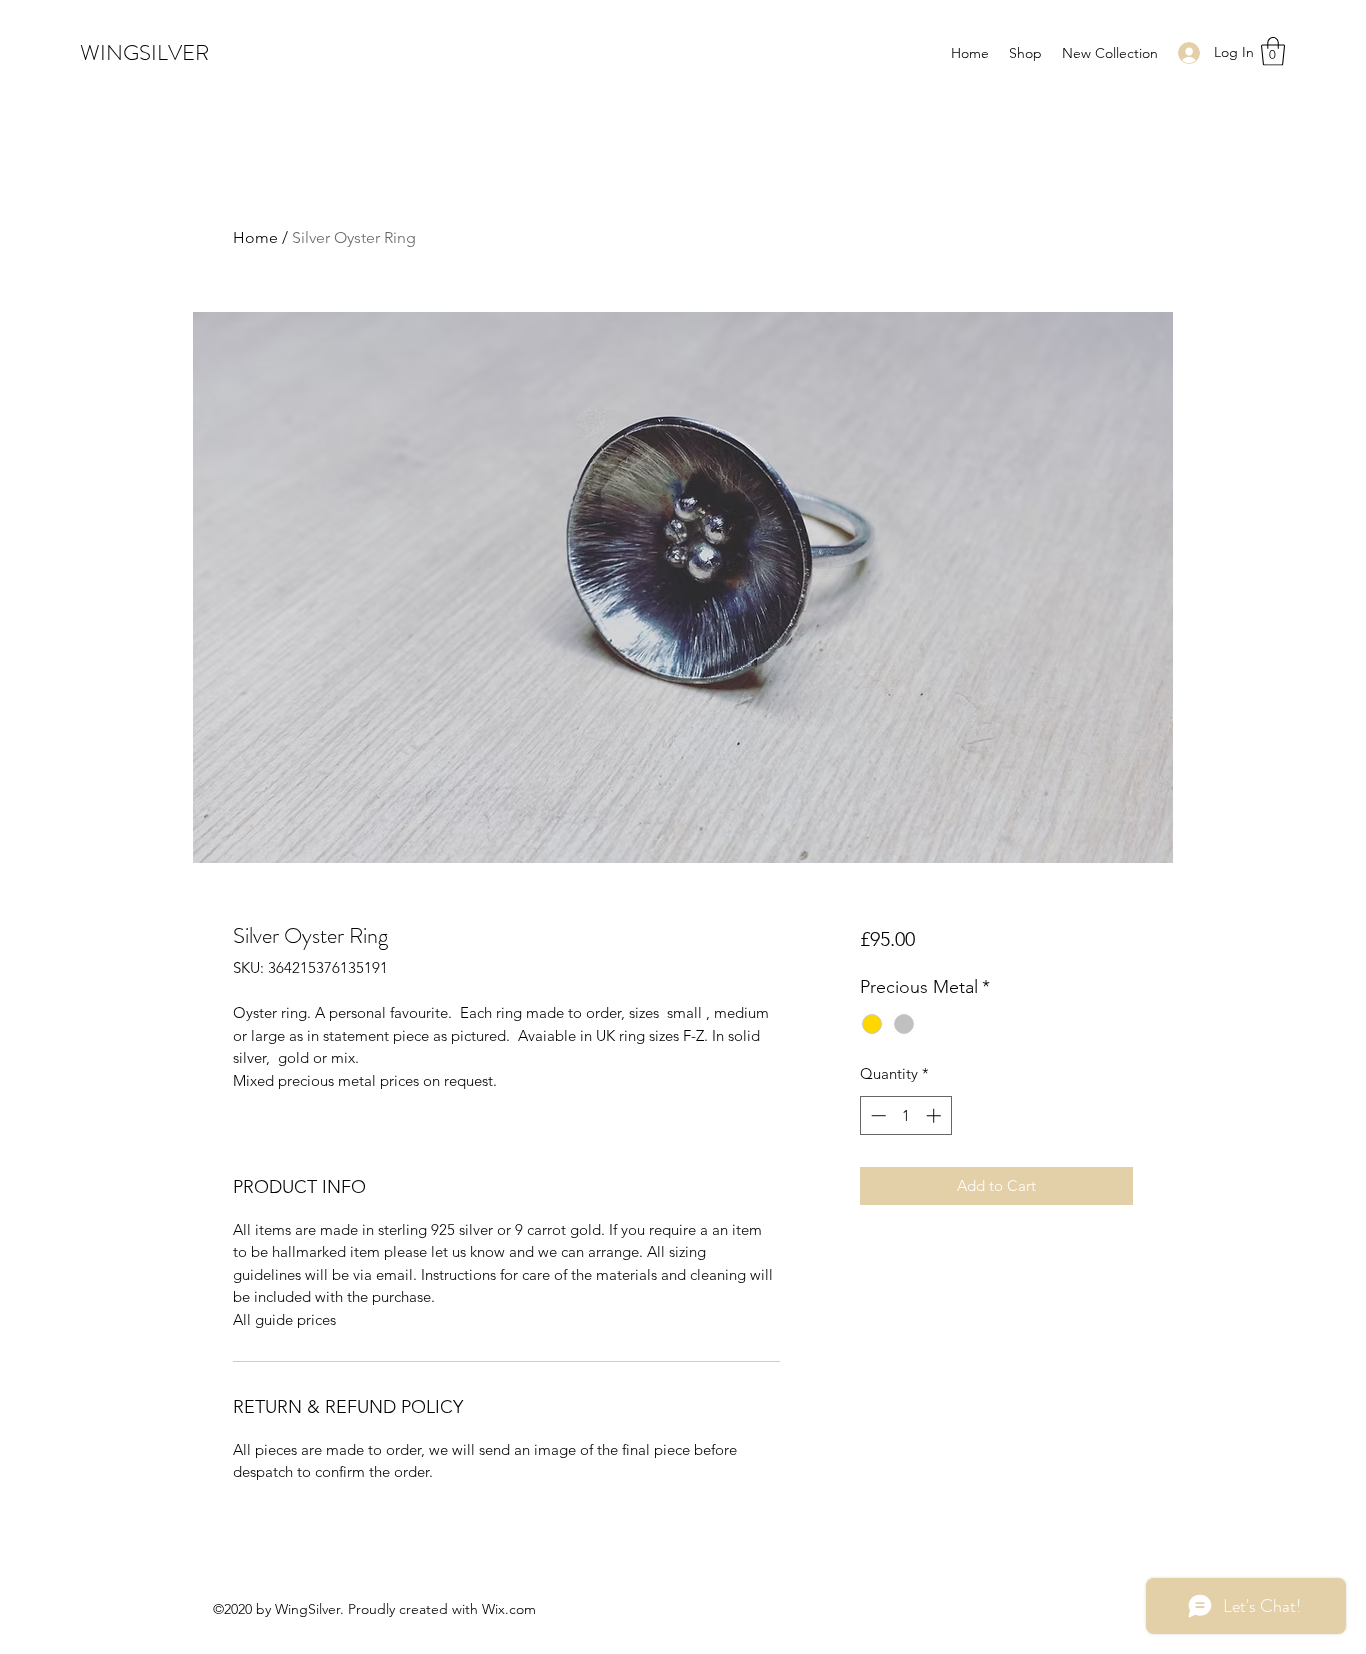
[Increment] (935, 1115)
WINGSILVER (144, 52)
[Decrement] (876, 1115)
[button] (1273, 51)
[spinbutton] (905, 1115)
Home (255, 237)
